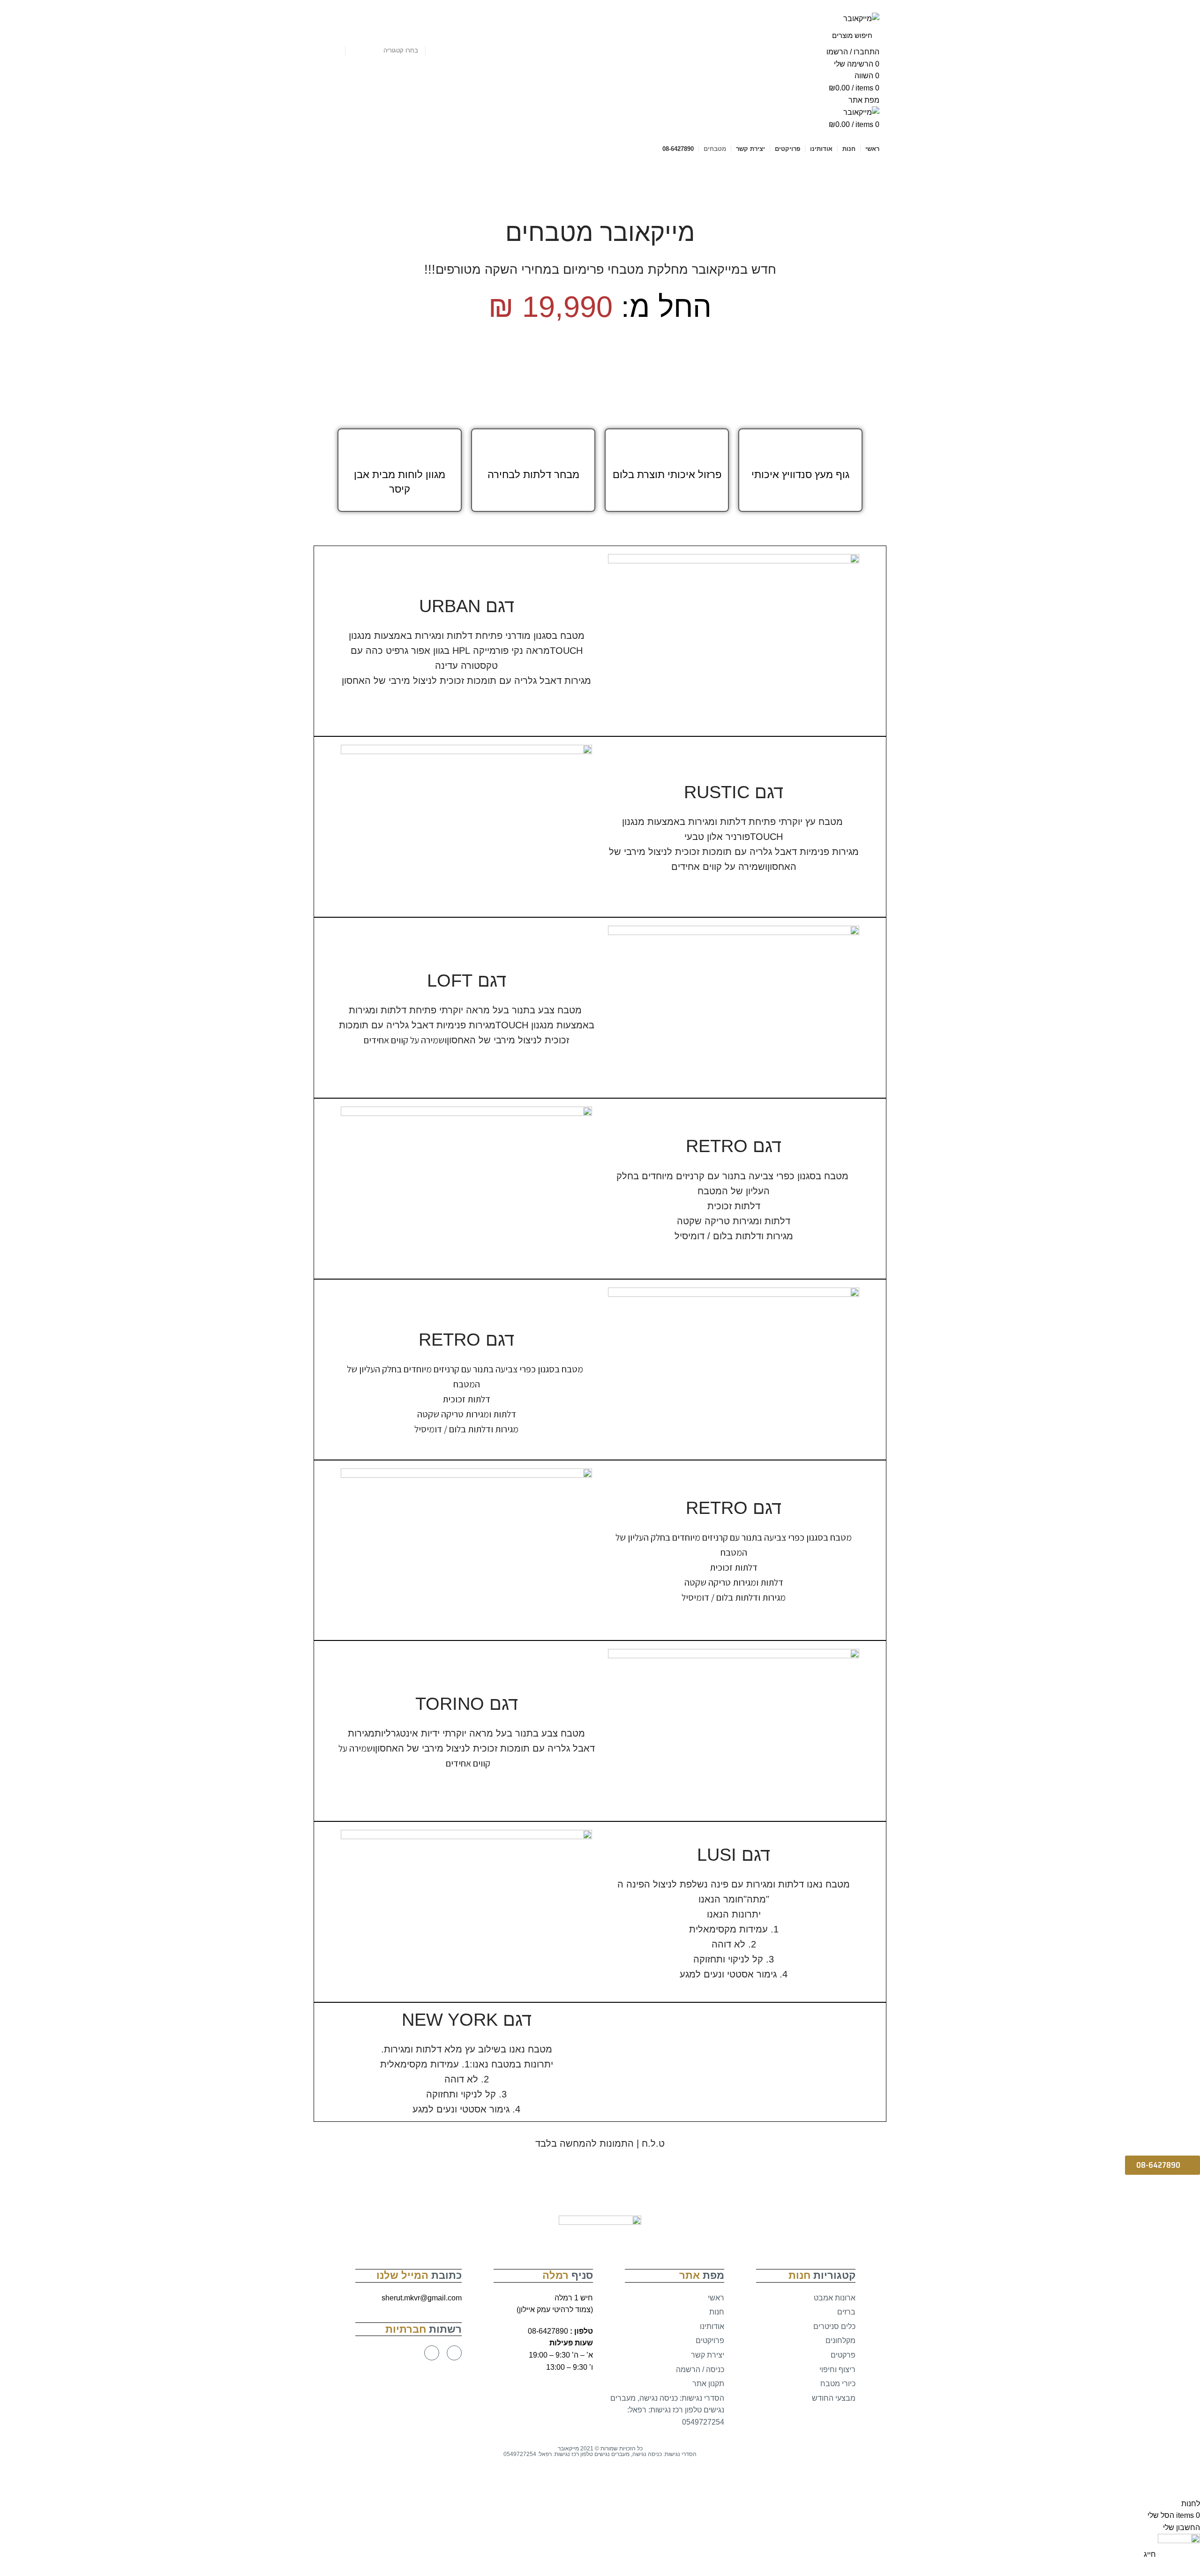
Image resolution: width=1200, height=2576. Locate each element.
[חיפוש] (333, 35)
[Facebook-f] (454, 2353)
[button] (1162, 2165)
